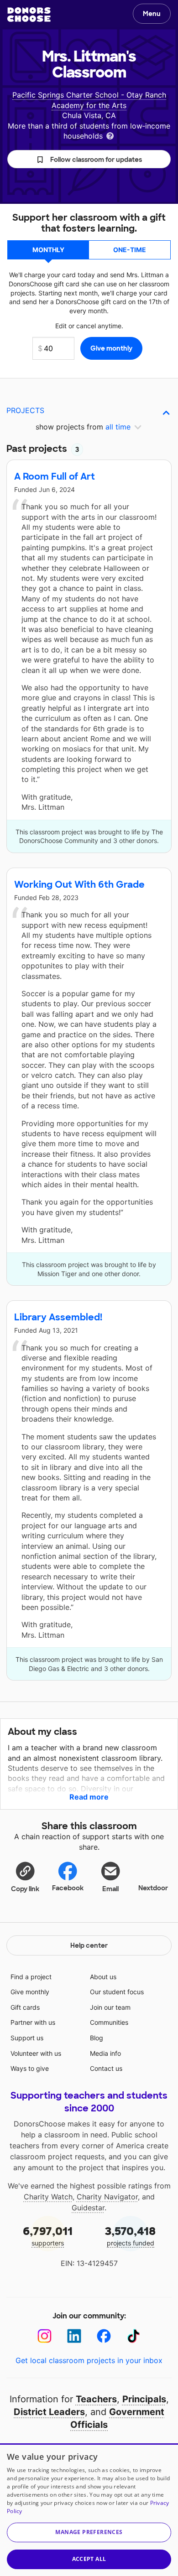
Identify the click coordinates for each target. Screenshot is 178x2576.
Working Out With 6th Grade (79, 885)
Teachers (96, 2399)
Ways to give (30, 2068)
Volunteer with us (36, 2053)
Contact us (106, 2068)
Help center (89, 1945)
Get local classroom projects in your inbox (89, 2360)
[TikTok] (133, 2336)
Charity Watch (48, 2197)
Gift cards (25, 2007)
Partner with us (33, 2022)
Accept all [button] (89, 2559)
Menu (152, 14)
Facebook (68, 1888)
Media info (105, 2053)
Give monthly (30, 1992)
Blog (97, 2038)
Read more (89, 1797)
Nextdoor (153, 1888)
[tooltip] (110, 135)
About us (103, 1977)
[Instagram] (44, 2336)
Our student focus (117, 1992)
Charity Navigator (107, 2197)
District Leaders (49, 2412)
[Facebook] (104, 2336)
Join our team (110, 2007)
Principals (144, 2399)
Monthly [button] (48, 250)
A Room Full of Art (55, 476)
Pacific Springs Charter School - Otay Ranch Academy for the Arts (89, 100)
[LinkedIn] (74, 2336)
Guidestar (88, 2208)
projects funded (130, 2236)
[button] (89, 159)
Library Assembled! (58, 1317)
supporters (48, 2236)
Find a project (31, 1977)
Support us (27, 2038)
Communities (109, 2022)
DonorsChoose (29, 15)
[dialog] (89, 2510)
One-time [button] (130, 250)
